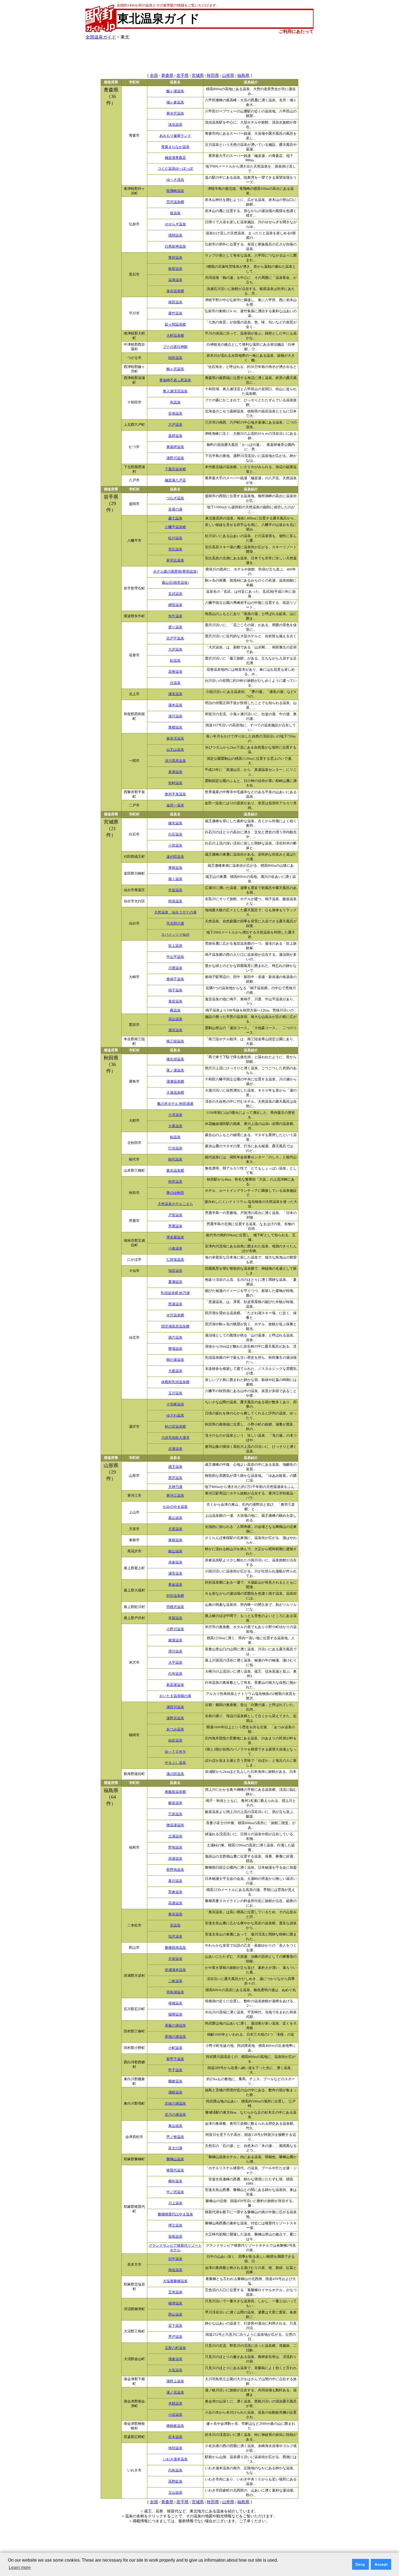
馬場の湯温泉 (175, 2037)
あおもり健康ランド (175, 136)
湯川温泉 (175, 716)
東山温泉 (175, 2126)
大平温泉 (175, 1663)
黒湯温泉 (175, 1304)
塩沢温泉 (175, 1937)
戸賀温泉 (175, 1215)
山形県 (228, 75)
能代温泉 (175, 1159)
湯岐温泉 (175, 2092)
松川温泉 (175, 538)
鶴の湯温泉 (175, 1360)
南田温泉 (175, 302)
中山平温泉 (175, 957)
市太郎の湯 (175, 923)
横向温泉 (175, 2181)
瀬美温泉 (175, 694)
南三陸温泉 (175, 1041)
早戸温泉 (175, 2337)
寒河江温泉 (175, 1496)
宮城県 (198, 75)
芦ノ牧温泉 (175, 2137)
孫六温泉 (175, 1338)
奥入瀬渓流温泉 (175, 391)
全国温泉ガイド (101, 37)
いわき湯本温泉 (175, 2459)
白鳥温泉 (175, 2470)
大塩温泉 (175, 2370)
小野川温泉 (175, 1629)
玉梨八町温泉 (175, 2348)
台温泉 (175, 683)
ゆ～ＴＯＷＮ (175, 1752)
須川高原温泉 (175, 761)
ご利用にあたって (296, 31)
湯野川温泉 (175, 458)
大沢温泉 (175, 649)
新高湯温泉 (175, 1685)
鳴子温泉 (175, 990)
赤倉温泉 (175, 1562)
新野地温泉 (175, 1870)
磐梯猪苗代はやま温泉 (175, 2214)
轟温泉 (175, 1010)
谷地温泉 (175, 414)
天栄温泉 (175, 1959)
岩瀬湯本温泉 (175, 1970)
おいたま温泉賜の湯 (175, 1696)
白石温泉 (175, 834)
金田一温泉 (175, 805)
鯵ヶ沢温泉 (175, 369)
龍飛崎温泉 (175, 191)
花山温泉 (175, 1019)
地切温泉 (175, 2448)
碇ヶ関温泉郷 (175, 324)
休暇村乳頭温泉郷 (175, 1382)
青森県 (167, 75)
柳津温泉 (175, 2303)
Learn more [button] (20, 2567)
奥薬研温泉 (175, 447)
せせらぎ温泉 (175, 224)
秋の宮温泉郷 (175, 1427)
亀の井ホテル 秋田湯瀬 (175, 1104)
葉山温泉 (175, 1518)
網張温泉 (175, 605)
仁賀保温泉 (175, 1260)
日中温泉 (175, 2259)
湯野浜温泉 (175, 1718)
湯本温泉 (175, 705)
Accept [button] (381, 2564)
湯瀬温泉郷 (175, 1082)
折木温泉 (175, 2437)
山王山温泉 (175, 750)
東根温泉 (175, 1540)
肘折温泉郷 (175, 1596)
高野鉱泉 (175, 2482)
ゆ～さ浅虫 (175, 180)
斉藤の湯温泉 (175, 2026)
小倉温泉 (175, 1248)
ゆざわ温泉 (175, 1415)
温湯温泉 (175, 280)
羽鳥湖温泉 (175, 1992)
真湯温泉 (175, 772)
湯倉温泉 (175, 2359)
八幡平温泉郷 (175, 527)
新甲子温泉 (175, 2059)
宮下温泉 (175, 2326)
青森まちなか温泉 (175, 147)
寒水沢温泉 (175, 113)
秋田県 (213, 75)
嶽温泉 (175, 213)
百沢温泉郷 (175, 202)
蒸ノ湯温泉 (175, 1070)
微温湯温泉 (175, 1825)
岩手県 (183, 75)
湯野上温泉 (175, 2381)
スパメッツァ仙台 (175, 935)
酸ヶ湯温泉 (175, 91)
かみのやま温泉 (175, 1507)
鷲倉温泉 (175, 1892)
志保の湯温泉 (175, 2104)
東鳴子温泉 (175, 979)
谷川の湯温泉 (175, 2115)
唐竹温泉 (175, 313)
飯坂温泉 (175, 1803)
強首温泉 (175, 1271)
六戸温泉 (175, 425)
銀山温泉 (175, 1551)
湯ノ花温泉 (175, 2392)
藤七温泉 (175, 518)
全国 (154, 75)
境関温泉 (175, 235)
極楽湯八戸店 (175, 480)
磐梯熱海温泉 (175, 1948)
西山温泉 (175, 2315)
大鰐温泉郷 (175, 336)
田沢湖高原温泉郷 (175, 1326)
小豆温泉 (175, 2415)
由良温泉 (175, 1741)
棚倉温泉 (175, 2081)
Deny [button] (360, 2564)
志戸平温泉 (175, 638)
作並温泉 (175, 890)
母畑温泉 (175, 2003)
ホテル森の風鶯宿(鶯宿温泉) (175, 572)
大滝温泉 (175, 1115)
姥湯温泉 (175, 1640)
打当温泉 (175, 1148)
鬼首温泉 (175, 1001)
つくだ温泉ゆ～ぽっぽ (175, 169)
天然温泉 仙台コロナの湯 (175, 912)
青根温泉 (175, 868)
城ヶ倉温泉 (175, 102)
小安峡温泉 (175, 1404)
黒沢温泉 (175, 1478)
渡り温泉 (175, 627)
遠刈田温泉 (175, 857)
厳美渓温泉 (175, 739)
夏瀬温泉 (175, 1282)
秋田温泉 (175, 1182)
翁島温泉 (175, 2237)
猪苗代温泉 (175, 2170)
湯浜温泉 (175, 1030)
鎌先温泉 (175, 823)
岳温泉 (175, 1925)
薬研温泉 (175, 436)
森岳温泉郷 (175, 1171)
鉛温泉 (175, 661)
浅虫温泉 (175, 125)
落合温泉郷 (175, 291)
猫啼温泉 (175, 2014)
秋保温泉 (175, 901)
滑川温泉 (175, 1651)
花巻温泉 (175, 672)
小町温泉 (175, 2048)
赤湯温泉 (175, 1859)
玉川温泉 (175, 1393)
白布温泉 (175, 1674)
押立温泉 (175, 2225)
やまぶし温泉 (175, 1763)
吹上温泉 (175, 946)
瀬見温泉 (175, 1574)
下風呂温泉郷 (175, 469)
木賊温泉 (175, 2404)
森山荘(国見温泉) (175, 583)
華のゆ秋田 (175, 1193)
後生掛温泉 (175, 1059)
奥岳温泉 (175, 1914)
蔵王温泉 (175, 1467)
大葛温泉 (175, 1126)
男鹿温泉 (175, 1226)
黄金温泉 (175, 1585)
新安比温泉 (175, 560)
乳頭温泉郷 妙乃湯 (175, 1293)
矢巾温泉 (175, 616)
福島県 (243, 75)
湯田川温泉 (175, 1707)
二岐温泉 (175, 1981)
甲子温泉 (175, 2070)
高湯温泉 (175, 1903)
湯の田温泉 (175, 1774)
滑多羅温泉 (175, 1237)
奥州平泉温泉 (175, 794)
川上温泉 (175, 2203)
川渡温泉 (175, 968)
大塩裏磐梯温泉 (175, 2281)
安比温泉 (175, 549)
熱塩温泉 (175, 2270)
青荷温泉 (175, 258)
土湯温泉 (175, 1836)
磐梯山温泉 (175, 2159)
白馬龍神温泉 (175, 247)
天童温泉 (175, 1529)
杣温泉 (175, 1137)
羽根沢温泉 (175, 1607)
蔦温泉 (175, 402)
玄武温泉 (175, 594)
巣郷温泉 (175, 727)
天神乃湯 (175, 1487)
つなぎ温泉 (175, 498)
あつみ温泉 (175, 1729)
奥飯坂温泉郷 (175, 1792)
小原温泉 (175, 846)
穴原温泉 (175, 1814)
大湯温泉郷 (175, 1093)
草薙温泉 (175, 1618)
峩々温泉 (175, 879)
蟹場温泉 (175, 1349)
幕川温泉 (175, 1881)
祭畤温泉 (175, 783)
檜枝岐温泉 (175, 2426)
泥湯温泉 (175, 1449)
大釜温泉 (175, 1371)
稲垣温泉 (175, 358)
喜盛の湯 (175, 509)
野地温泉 (175, 1847)
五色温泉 (175, 2292)
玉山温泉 (175, 2493)
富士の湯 (175, 2148)
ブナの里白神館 (175, 347)
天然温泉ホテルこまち (175, 1204)
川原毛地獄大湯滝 (175, 1438)
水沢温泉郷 (175, 1315)
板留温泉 (175, 269)
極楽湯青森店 (175, 158)
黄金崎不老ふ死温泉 (175, 380)
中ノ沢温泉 (175, 2192)
